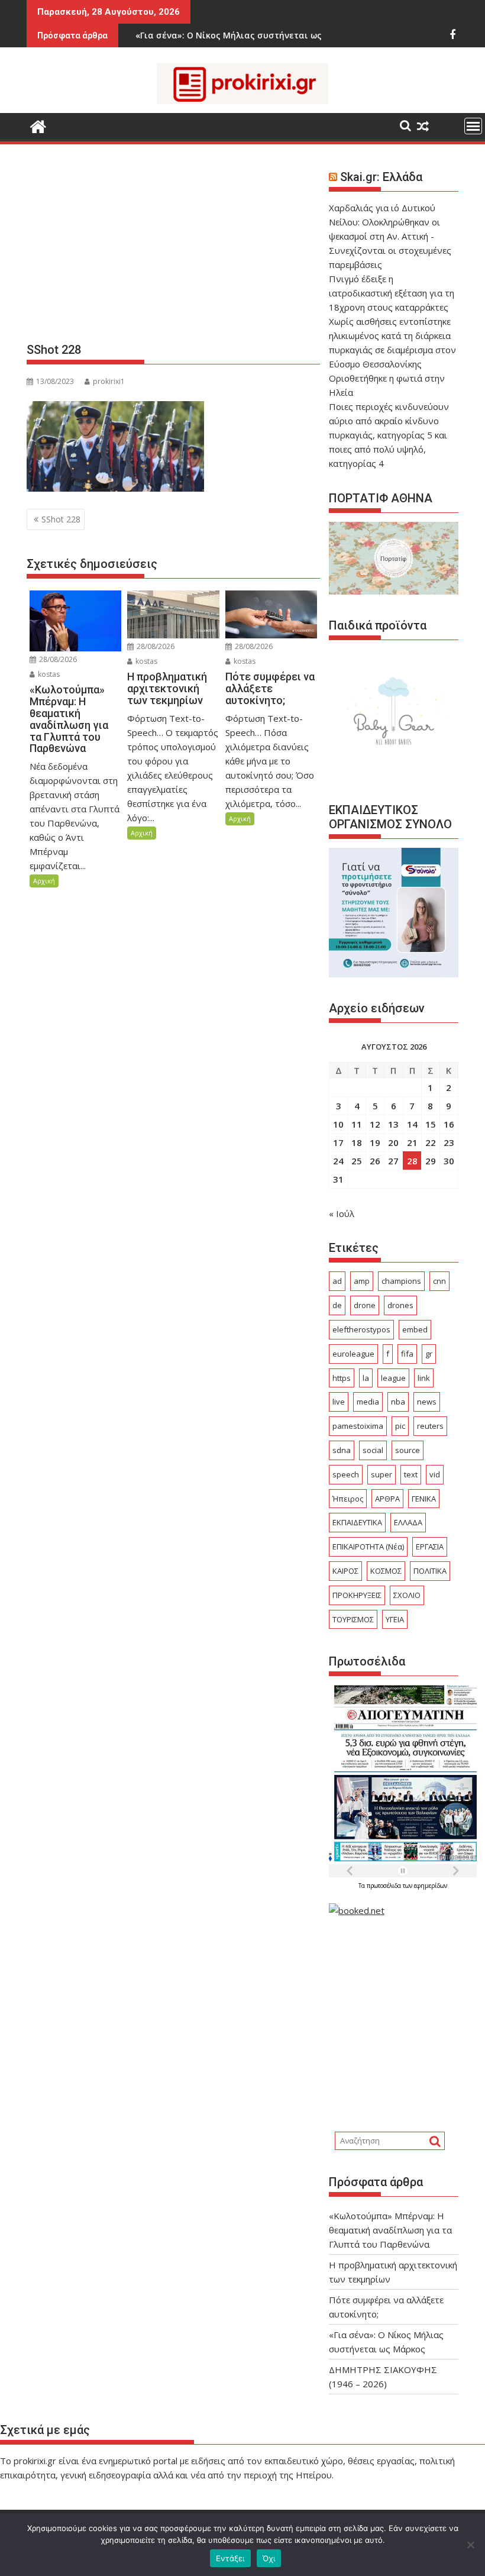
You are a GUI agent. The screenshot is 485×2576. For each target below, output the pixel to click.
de (337, 1305)
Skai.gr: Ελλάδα (381, 177)
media (368, 1402)
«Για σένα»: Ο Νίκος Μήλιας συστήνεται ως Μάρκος (200, 35)
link (424, 1378)
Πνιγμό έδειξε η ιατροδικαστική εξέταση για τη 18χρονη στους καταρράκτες (392, 293)
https (342, 1378)
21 (412, 1142)
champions (401, 1281)
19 (375, 1142)
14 (412, 1124)
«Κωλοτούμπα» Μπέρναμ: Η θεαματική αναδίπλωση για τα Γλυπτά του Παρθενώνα (390, 2230)
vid (435, 1474)
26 (375, 1161)
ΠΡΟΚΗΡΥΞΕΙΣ (357, 1595)
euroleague (353, 1354)
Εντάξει (230, 2558)
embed (415, 1329)
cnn (439, 1281)
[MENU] (473, 126)
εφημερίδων (431, 1886)
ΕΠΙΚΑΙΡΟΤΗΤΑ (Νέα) (368, 1547)
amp (362, 1281)
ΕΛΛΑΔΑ (408, 1522)
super (381, 1474)
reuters (430, 1426)
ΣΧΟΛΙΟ (407, 1595)
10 (338, 1124)
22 (431, 1142)
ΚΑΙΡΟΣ (345, 1571)
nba (398, 1402)
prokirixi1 (109, 381)
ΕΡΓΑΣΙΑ (430, 1547)
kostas (48, 674)
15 (431, 1124)
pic (400, 1426)
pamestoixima (358, 1426)
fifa (407, 1354)
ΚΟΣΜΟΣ (386, 1571)
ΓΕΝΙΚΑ (424, 1499)
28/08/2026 (57, 659)
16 (449, 1124)
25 (357, 1161)
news (427, 1402)
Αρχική (44, 881)
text (411, 1474)
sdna (342, 1450)
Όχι (269, 2558)
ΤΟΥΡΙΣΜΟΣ (353, 1619)
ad (337, 1281)
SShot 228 (61, 519)
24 (338, 1161)
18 (357, 1142)
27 (393, 1161)
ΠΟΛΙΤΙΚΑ (430, 1571)
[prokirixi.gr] (38, 125)
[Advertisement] (173, 248)
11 (357, 1124)
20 (393, 1142)
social (373, 1450)
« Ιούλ (342, 1213)
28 (412, 1161)
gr (429, 1354)
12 (375, 1124)
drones (400, 1305)
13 (393, 1124)
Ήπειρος (348, 1499)
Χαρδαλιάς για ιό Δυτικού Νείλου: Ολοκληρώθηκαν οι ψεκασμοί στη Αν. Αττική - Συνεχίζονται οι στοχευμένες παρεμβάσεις (390, 236)
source (408, 1450)
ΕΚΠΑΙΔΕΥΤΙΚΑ (357, 1522)
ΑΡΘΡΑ (387, 1499)
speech (346, 1474)
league (393, 1378)
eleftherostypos (361, 1329)
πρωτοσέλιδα (385, 1886)
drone (365, 1305)
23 (449, 1142)
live (339, 1402)
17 (338, 1142)
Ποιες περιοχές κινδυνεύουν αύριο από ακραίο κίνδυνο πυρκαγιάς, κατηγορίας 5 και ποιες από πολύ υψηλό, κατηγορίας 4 (389, 435)
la (366, 1378)
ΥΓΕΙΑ (395, 1619)
